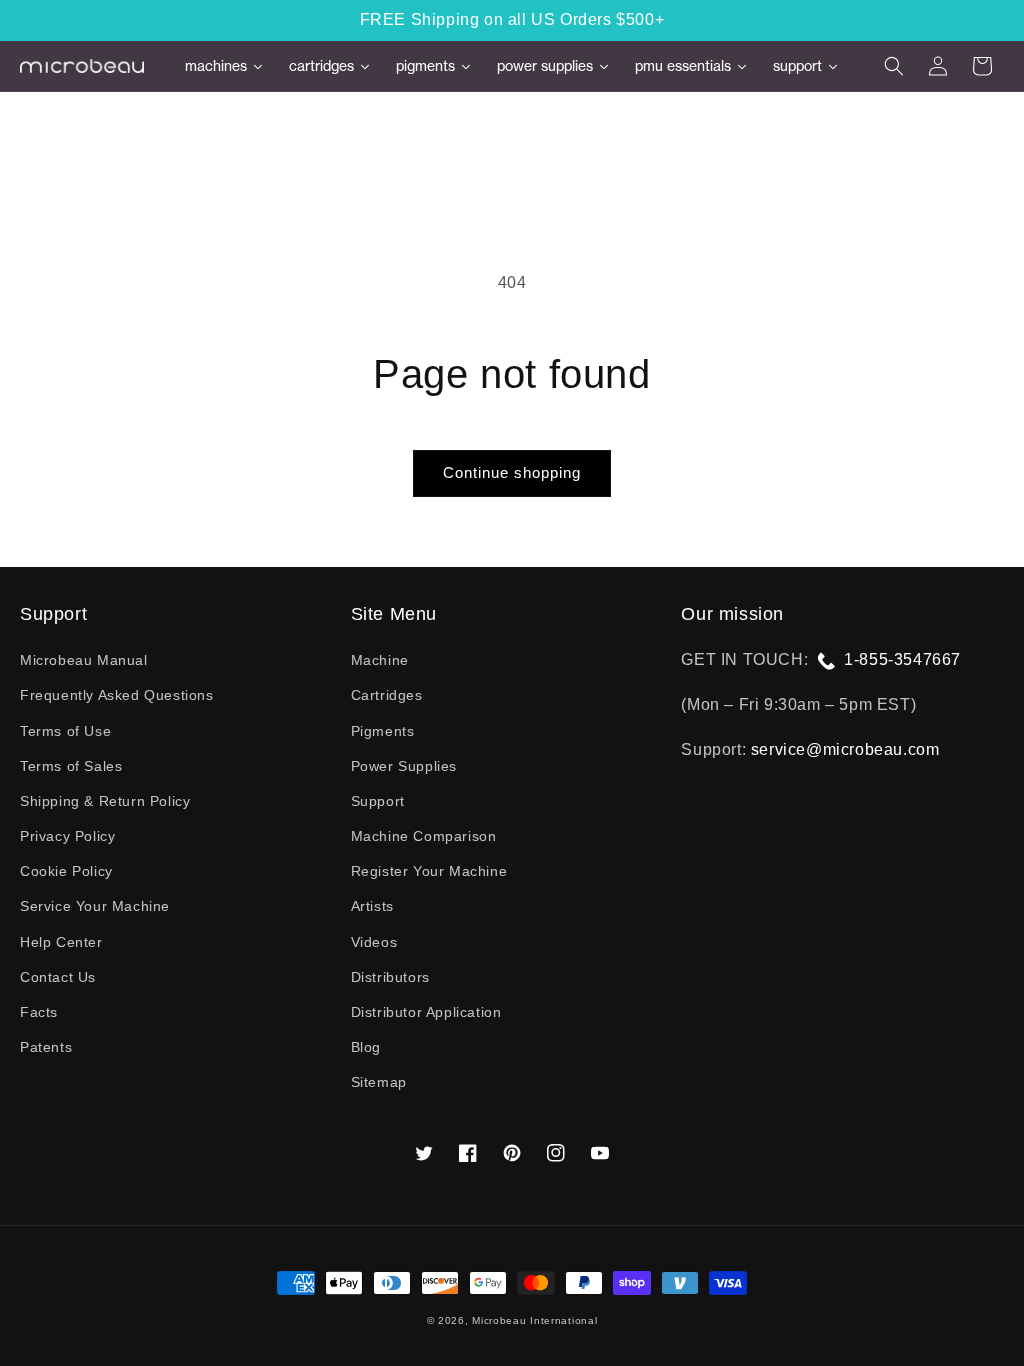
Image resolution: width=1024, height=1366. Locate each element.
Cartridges (387, 695)
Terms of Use (65, 731)
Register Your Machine (429, 871)
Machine (380, 660)
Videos (374, 942)
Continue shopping (512, 472)
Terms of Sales (71, 766)
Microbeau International (534, 1320)
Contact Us (58, 977)
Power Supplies (404, 766)
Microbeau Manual (84, 660)
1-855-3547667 (902, 659)
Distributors (390, 977)
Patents (46, 1047)
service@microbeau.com (845, 749)
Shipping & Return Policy (105, 801)
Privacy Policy (67, 836)
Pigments (383, 731)
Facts (39, 1012)
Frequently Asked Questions (117, 695)
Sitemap (379, 1082)
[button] (894, 66)
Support (378, 801)
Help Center (61, 942)
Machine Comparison (424, 836)
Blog (366, 1047)
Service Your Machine (95, 906)
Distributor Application (426, 1012)
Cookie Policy (66, 871)
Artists (372, 906)
